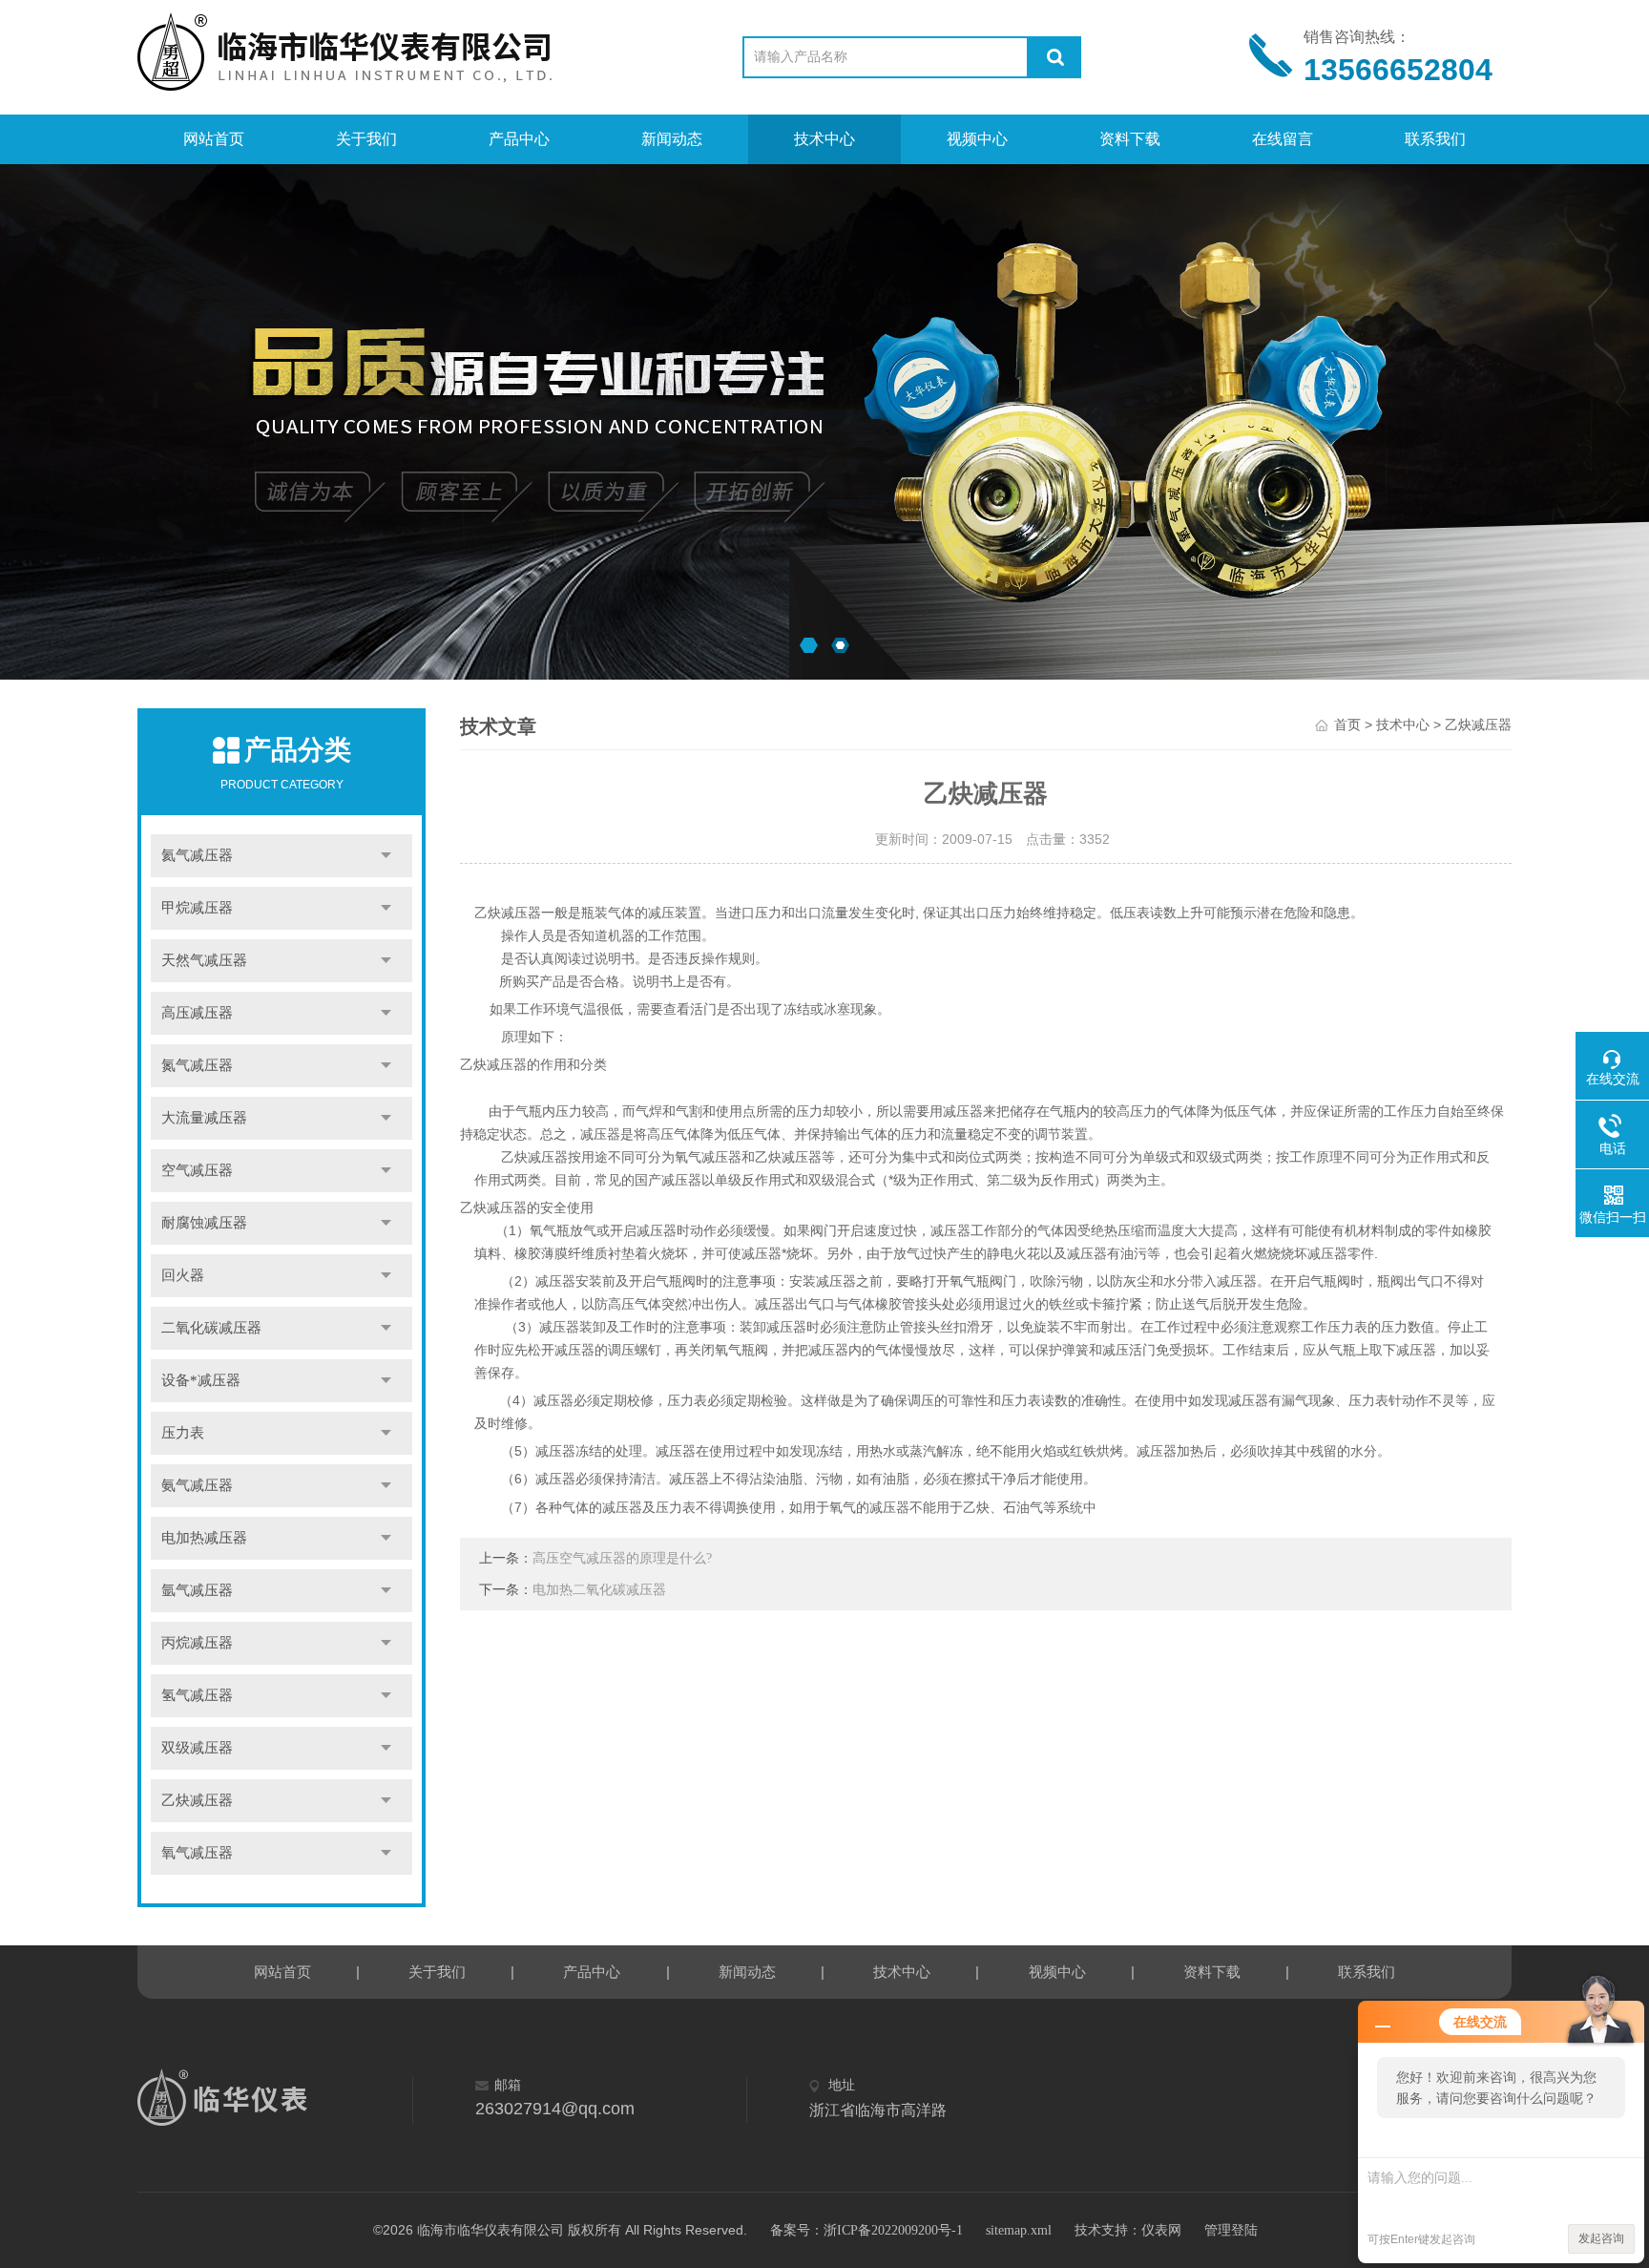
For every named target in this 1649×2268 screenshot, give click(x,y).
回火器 (183, 1275)
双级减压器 (197, 1748)
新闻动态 (672, 139)
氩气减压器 (197, 1590)
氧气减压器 (197, 1853)
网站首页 (214, 139)
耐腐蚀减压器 (204, 1223)
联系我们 (1435, 139)
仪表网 (1161, 2230)
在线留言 (1283, 139)
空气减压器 (197, 1170)
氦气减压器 (197, 855)
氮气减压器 (197, 1065)
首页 (1347, 725)
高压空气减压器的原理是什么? (622, 1558)
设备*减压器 (201, 1380)
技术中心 (824, 139)
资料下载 (1130, 139)
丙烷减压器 (197, 1643)
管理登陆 (1231, 2230)
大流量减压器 (204, 1118)
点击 (386, 856)
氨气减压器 (197, 1485)
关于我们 (366, 139)
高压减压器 (197, 1013)
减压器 (555, 1479)
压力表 (183, 1433)
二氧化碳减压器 (211, 1328)
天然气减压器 (204, 960)
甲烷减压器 (197, 908)
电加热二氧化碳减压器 (599, 1590)
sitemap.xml (1019, 2230)
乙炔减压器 (197, 1800)
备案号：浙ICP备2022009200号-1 (866, 2230)
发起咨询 (1601, 2238)
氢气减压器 (197, 1695)
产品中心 (519, 139)
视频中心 (977, 139)
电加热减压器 (204, 1538)
